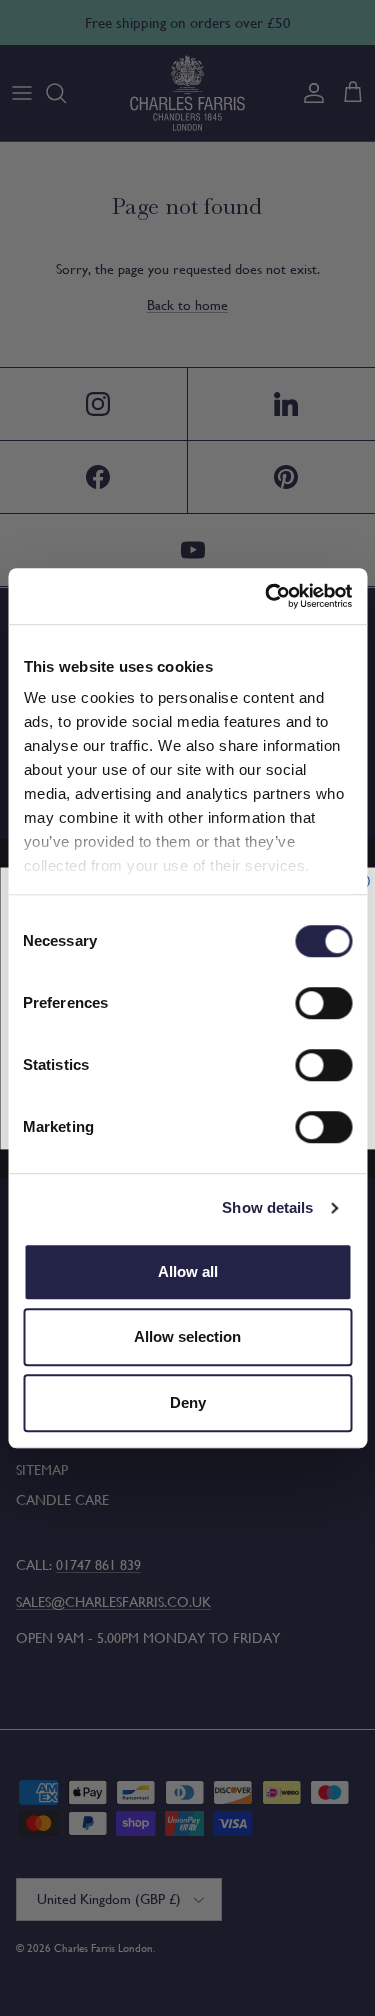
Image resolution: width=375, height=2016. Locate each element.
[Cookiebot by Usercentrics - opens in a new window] (267, 596)
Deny (188, 1402)
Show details (267, 1207)
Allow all (188, 1271)
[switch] (323, 1003)
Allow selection (187, 1336)
